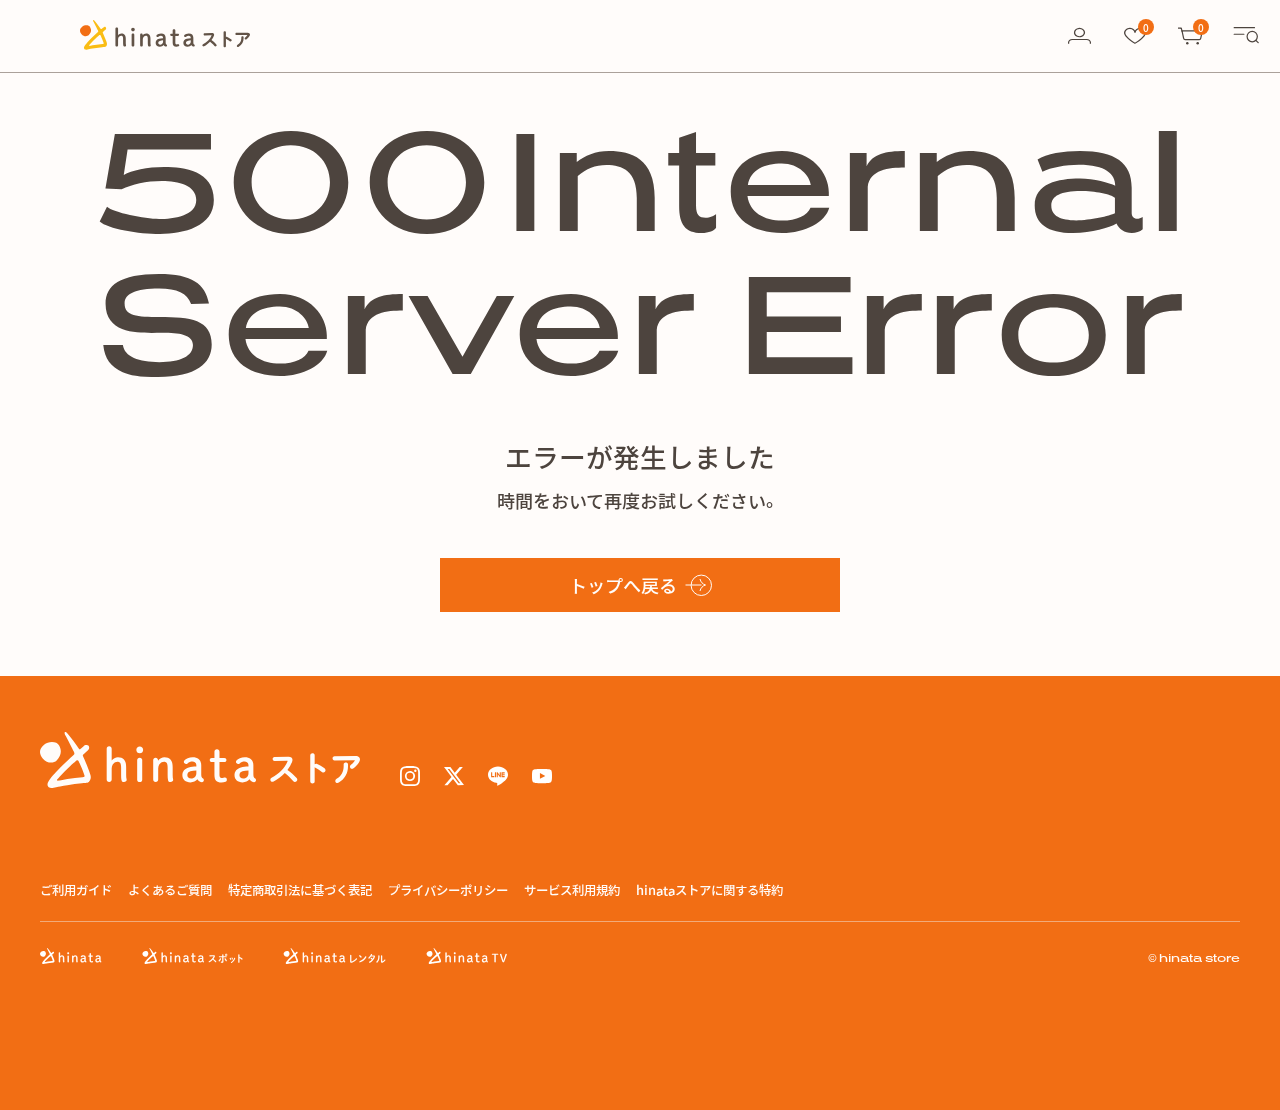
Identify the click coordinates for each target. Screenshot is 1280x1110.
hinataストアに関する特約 (709, 890)
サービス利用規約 (572, 890)
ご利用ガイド (76, 890)
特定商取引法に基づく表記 (300, 890)
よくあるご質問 (170, 890)
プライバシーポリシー (448, 890)
